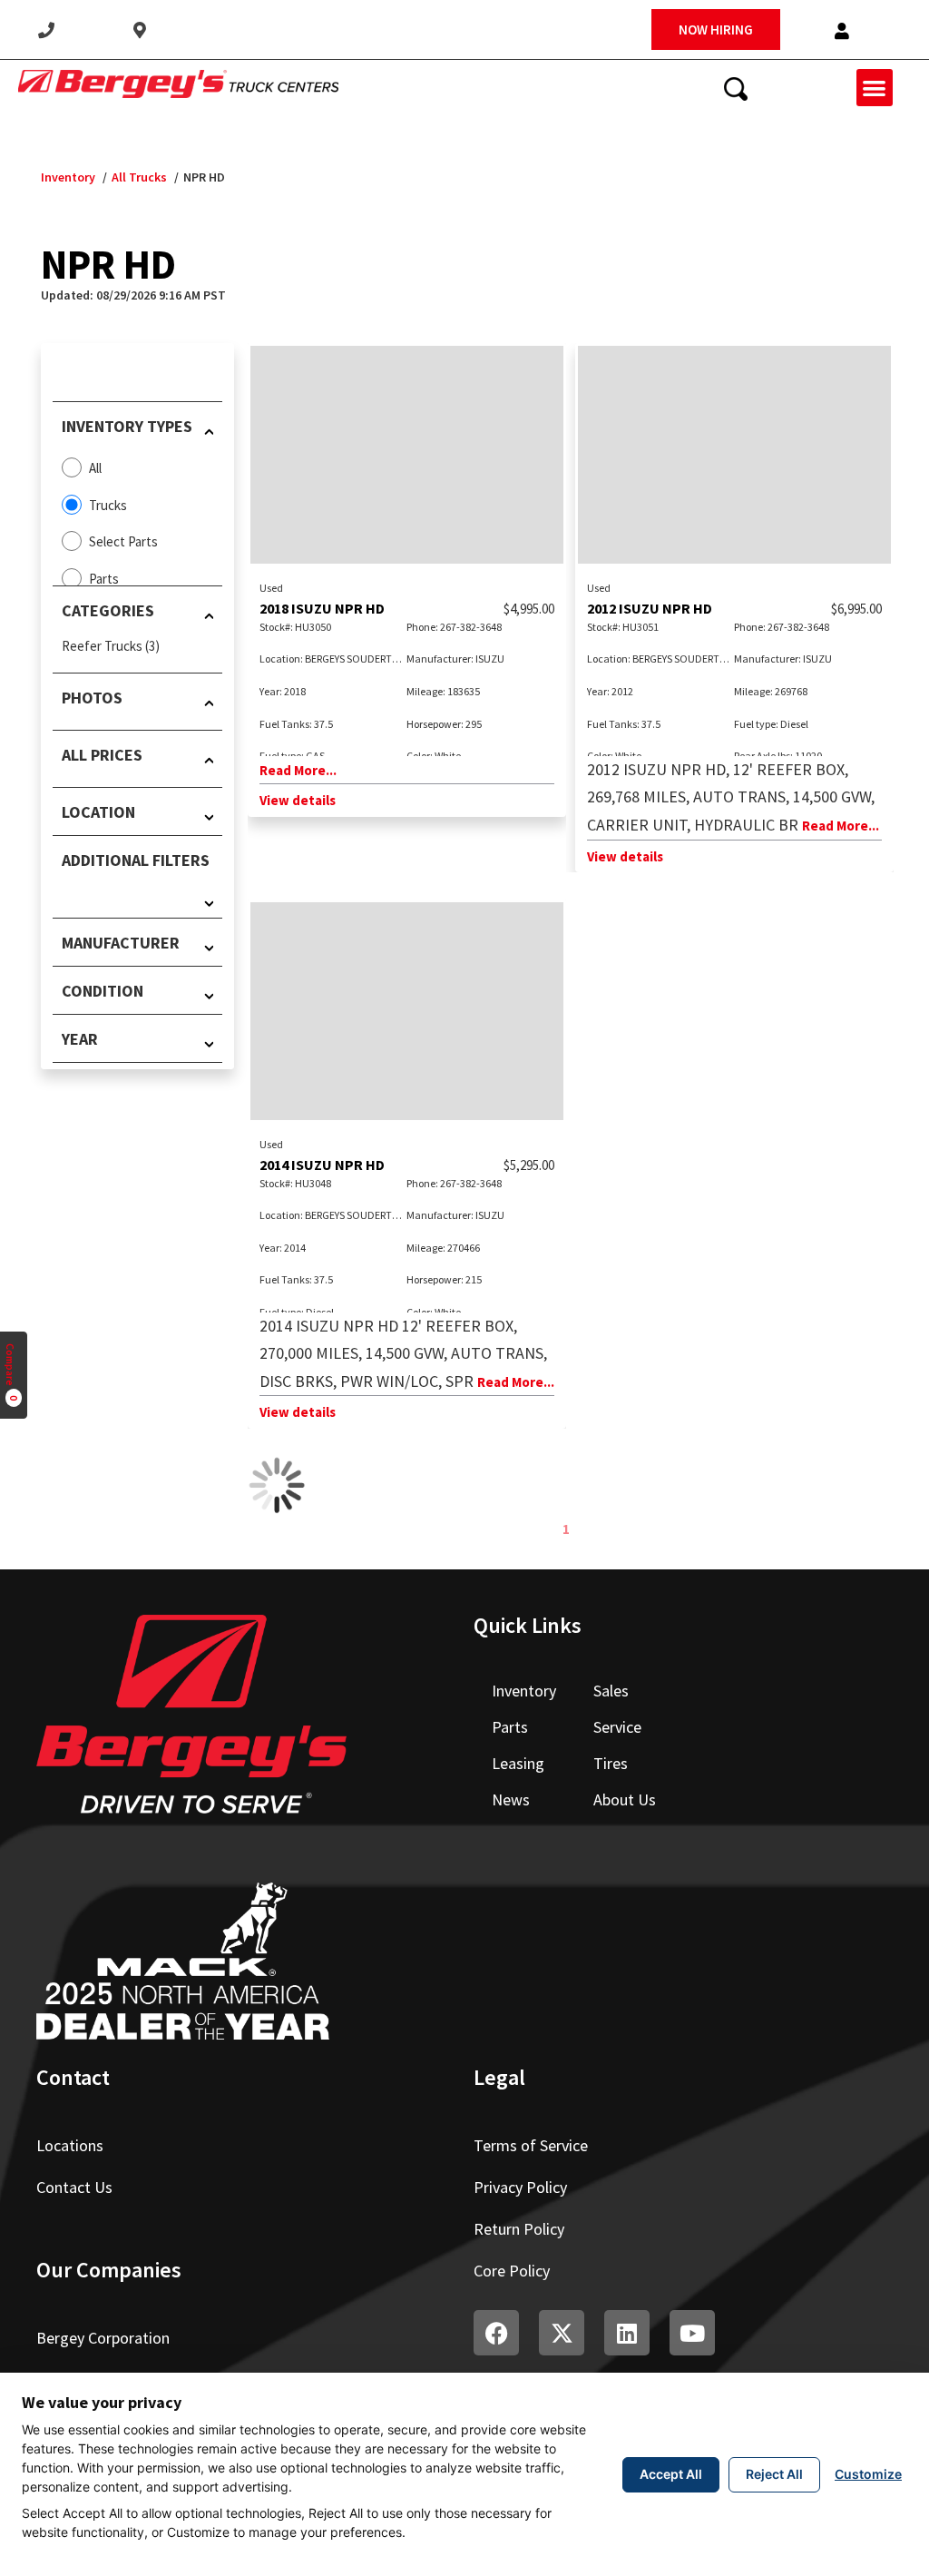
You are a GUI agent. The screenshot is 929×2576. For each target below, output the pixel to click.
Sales (611, 1691)
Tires (611, 1763)
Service (617, 1727)
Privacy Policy (520, 2187)
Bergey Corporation (103, 2338)
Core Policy (512, 2271)
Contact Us (74, 2187)
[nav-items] (46, 30)
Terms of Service (531, 2145)
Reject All (774, 2474)
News (511, 1799)
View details (298, 800)
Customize (868, 2474)
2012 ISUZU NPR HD (650, 608)
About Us (625, 1799)
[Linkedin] (627, 2333)
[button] (842, 32)
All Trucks (139, 177)
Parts (510, 1727)
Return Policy (519, 2229)
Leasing (518, 1763)
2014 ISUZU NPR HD (322, 1165)
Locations (70, 2145)
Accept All (671, 2474)
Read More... (298, 770)
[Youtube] (692, 2333)
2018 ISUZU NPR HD (322, 608)
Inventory (68, 177)
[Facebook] (496, 2333)
